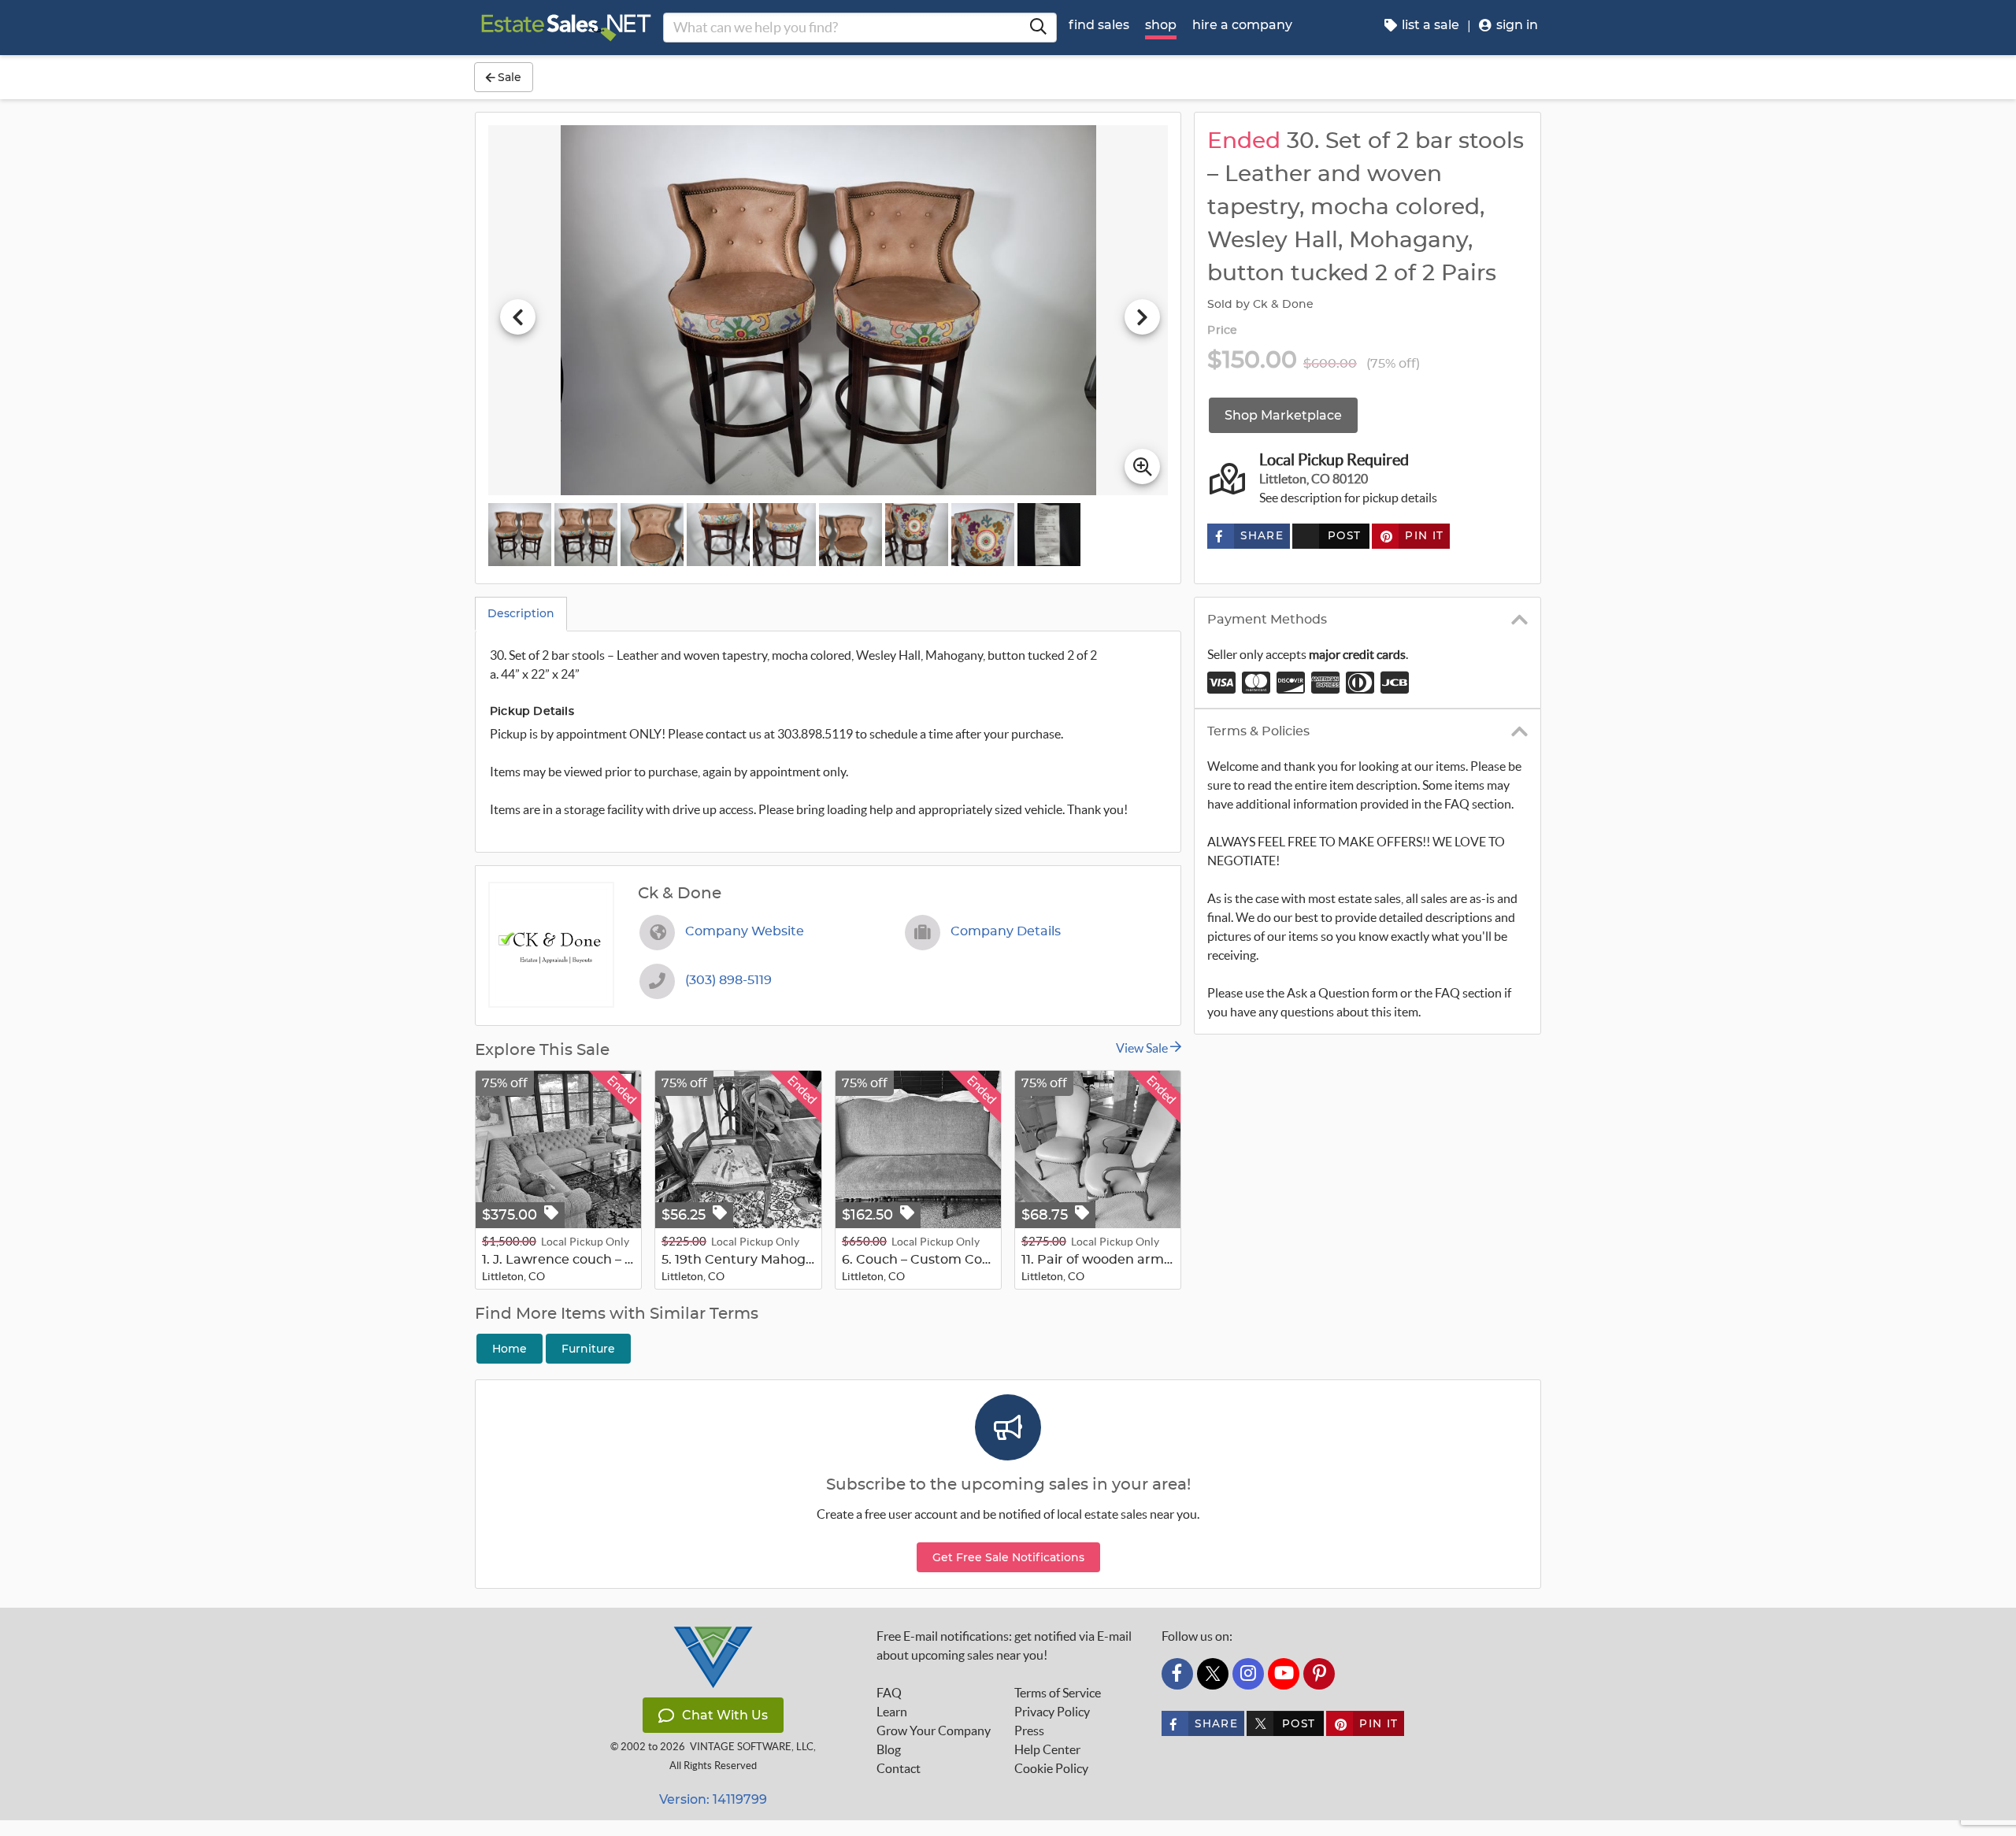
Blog (889, 1749)
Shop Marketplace (1283, 415)
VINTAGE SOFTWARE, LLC (752, 1747)
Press (1029, 1731)
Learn (892, 1712)
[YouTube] (1284, 1674)
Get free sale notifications (1008, 1557)
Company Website (745, 931)
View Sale (1143, 1048)
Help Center (1047, 1749)
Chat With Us (725, 1715)
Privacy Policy (1052, 1712)
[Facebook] (1177, 1674)
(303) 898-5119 (728, 980)
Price (1222, 331)
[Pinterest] (1319, 1674)
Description (521, 613)
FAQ (889, 1693)
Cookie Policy (1051, 1768)
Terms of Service (1058, 1693)
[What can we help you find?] (1038, 28)
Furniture (588, 1349)
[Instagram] (1248, 1674)
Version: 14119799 (713, 1799)
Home (510, 1349)
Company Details (1006, 931)
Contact (899, 1768)
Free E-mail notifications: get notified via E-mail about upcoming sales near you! (1004, 1645)
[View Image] (520, 535)
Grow (934, 1731)
